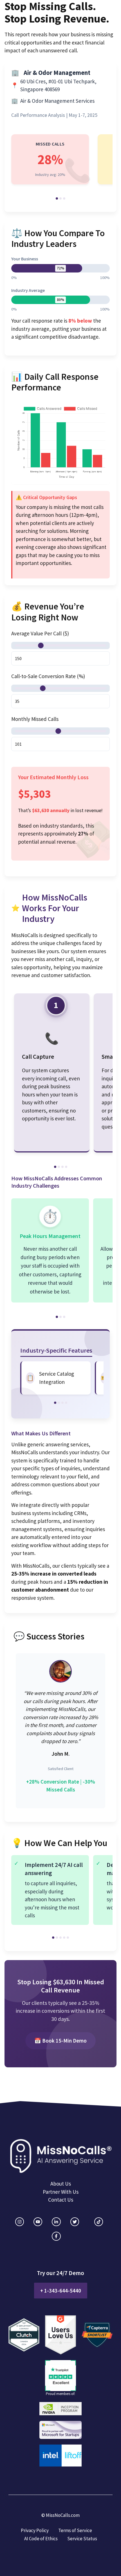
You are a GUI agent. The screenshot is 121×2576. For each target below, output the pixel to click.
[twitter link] (75, 2222)
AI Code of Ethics (41, 2539)
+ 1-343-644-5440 (61, 2291)
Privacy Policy (35, 2530)
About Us (61, 2184)
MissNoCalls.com (63, 2515)
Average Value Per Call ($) (40, 633)
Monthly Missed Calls (35, 719)
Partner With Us (61, 2192)
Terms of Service (75, 2530)
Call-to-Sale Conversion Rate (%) (48, 676)
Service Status (82, 2539)
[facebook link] (56, 2236)
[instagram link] (20, 2222)
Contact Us (61, 2200)
